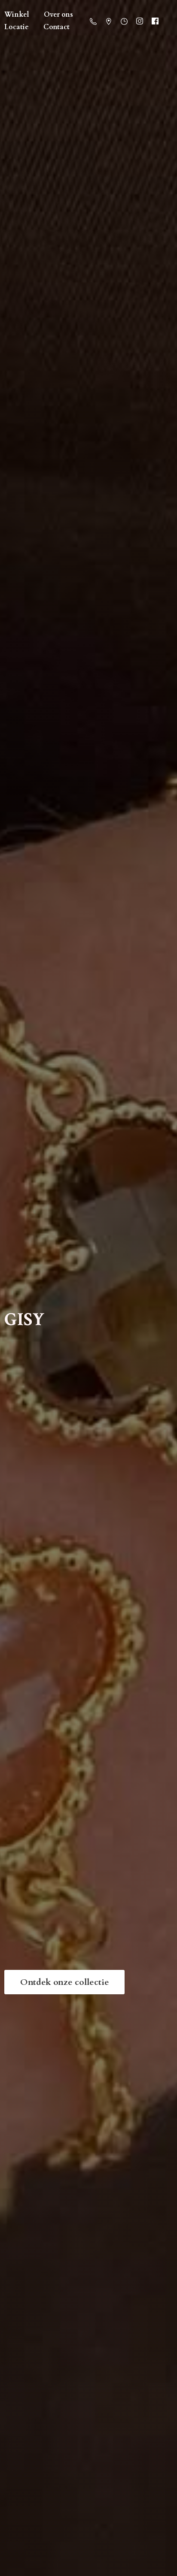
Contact (56, 27)
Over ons (58, 15)
